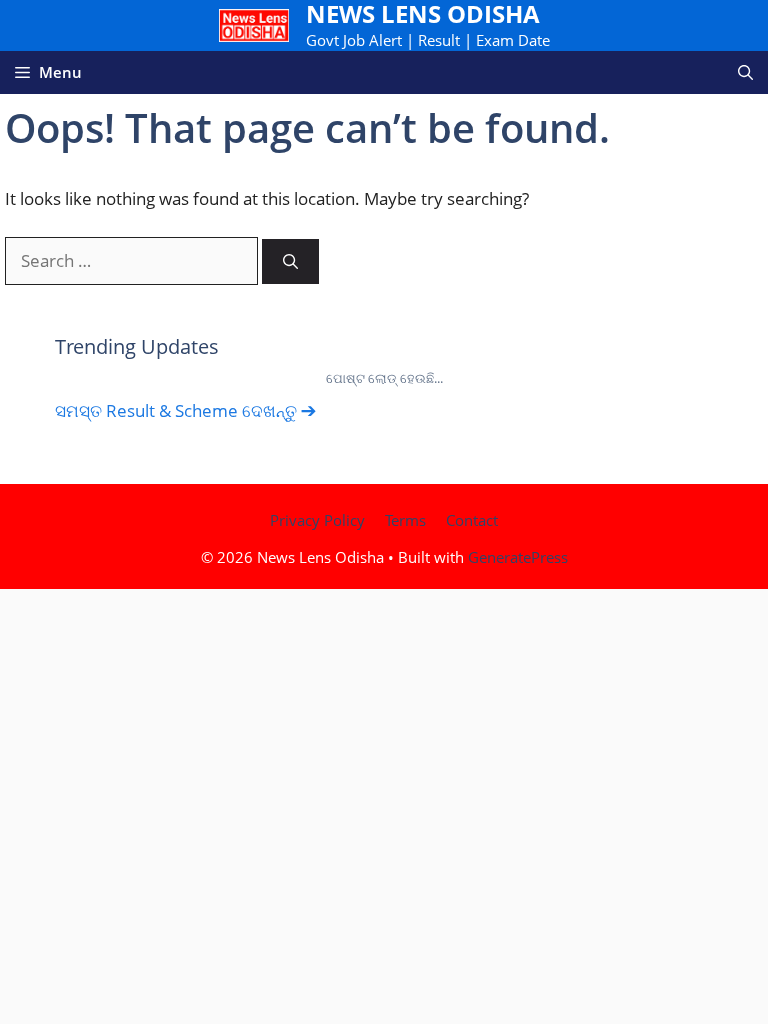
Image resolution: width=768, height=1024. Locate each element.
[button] (745, 72)
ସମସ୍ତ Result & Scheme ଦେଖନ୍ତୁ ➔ (185, 410)
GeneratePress (518, 557)
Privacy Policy (317, 520)
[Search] (290, 261)
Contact (472, 520)
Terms (405, 520)
